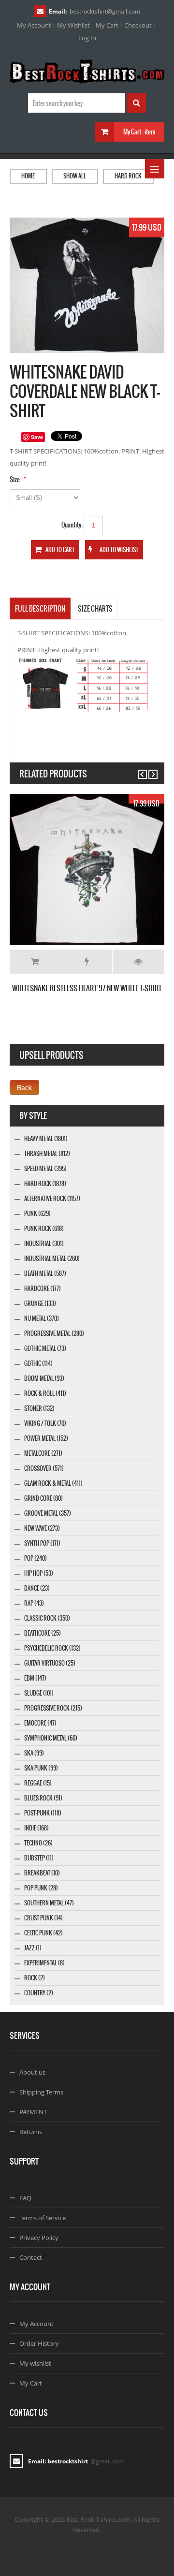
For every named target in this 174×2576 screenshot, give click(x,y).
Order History (39, 2343)
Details (138, 962)
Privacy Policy (39, 2238)
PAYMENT (33, 2112)
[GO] (136, 103)
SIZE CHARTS (95, 609)
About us (32, 2072)
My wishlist (35, 2363)
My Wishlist (73, 25)
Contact (31, 2257)
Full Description (40, 609)
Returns (31, 2132)
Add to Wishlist (87, 962)
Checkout (138, 25)
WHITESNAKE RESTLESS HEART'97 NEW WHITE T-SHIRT (87, 988)
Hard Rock (128, 176)
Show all (75, 176)
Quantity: (72, 525)
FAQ (25, 2198)
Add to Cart (35, 962)
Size (15, 479)
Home (28, 176)
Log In (87, 38)
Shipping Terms (41, 2092)
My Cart (107, 25)
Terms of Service (43, 2218)
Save (37, 437)
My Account (34, 25)
